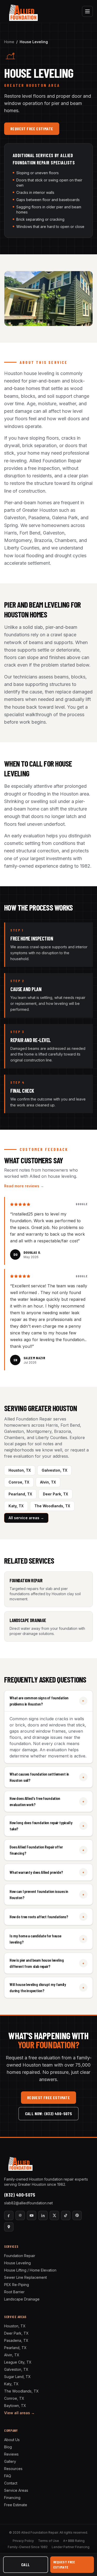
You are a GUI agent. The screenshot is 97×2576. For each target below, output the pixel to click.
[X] (54, 2215)
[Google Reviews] (9, 2227)
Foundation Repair (20, 2256)
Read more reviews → (24, 1186)
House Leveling (17, 2263)
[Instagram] (20, 2215)
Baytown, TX (15, 2406)
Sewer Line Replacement (25, 2277)
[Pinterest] (77, 2215)
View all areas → (19, 2413)
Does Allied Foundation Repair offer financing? (47, 1850)
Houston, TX (20, 1470)
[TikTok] (66, 2215)
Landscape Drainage (22, 2299)
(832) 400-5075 (20, 2195)
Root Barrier (14, 2292)
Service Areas (16, 2490)
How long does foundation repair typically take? (47, 1826)
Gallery (10, 2461)
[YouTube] (32, 2215)
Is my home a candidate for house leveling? (47, 1939)
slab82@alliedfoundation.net (28, 2203)
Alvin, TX (48, 1482)
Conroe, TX (19, 1482)
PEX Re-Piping (17, 2285)
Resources (13, 2469)
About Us (12, 2440)
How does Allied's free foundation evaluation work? (47, 1801)
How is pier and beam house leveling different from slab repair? (47, 1963)
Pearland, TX (20, 1494)
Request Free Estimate (32, 129)
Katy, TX (16, 1506)
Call (26, 2564)
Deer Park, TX (55, 1494)
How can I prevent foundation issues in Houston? (47, 1894)
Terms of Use (48, 2541)
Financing (12, 2498)
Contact (11, 2483)
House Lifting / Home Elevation (30, 2270)
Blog (8, 2447)
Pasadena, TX (16, 2340)
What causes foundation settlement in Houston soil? (47, 1777)
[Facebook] (9, 2215)
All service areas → (26, 1518)
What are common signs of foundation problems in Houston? (48, 1701)
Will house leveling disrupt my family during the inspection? (47, 1987)
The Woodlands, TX (52, 1506)
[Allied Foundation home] (23, 11)
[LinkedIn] (43, 2215)
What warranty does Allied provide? (47, 1872)
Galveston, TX (54, 1470)
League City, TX (18, 2362)
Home (9, 42)
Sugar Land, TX (17, 2377)
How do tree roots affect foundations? (47, 1917)
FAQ (8, 2476)
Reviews (11, 2454)
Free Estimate (16, 2505)
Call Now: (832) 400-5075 (49, 2113)
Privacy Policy (23, 2541)
